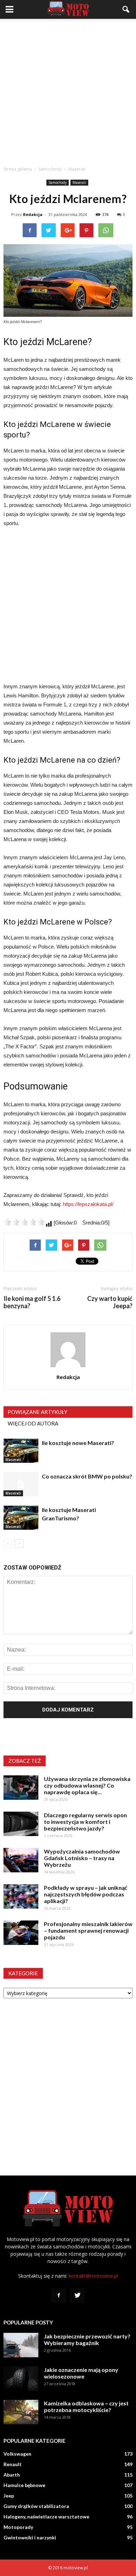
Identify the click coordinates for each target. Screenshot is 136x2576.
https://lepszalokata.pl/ (88, 1204)
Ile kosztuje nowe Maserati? (78, 1443)
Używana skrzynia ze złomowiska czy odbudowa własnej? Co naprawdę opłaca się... (87, 1785)
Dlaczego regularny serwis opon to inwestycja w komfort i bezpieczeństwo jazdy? (85, 1822)
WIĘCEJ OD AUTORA (33, 1423)
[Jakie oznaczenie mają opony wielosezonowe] (21, 2379)
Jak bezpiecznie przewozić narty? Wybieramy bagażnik (87, 2339)
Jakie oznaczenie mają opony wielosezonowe (81, 2373)
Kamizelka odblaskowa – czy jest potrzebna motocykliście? (86, 2406)
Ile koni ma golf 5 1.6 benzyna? (32, 1302)
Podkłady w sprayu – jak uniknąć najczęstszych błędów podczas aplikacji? (86, 1894)
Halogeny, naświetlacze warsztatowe (46, 2517)
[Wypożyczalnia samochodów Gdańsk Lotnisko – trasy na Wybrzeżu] (21, 1860)
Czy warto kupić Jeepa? (110, 1302)
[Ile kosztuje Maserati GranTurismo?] (21, 1518)
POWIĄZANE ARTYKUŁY (37, 1412)
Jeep (9, 2496)
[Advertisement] (68, 90)
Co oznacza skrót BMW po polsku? (87, 1476)
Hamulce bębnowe (24, 2485)
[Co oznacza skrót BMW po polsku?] (21, 1484)
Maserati (79, 182)
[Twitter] (77, 2296)
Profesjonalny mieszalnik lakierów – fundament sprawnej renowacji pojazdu (88, 1930)
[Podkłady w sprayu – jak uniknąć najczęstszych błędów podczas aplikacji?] (21, 1896)
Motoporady (18, 2527)
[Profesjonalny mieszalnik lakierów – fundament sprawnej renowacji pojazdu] (21, 1933)
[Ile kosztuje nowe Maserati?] (21, 1451)
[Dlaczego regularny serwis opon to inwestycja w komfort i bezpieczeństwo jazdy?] (21, 1824)
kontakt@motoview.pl (93, 2276)
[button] (126, 9)
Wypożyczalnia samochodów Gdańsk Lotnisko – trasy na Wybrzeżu (82, 1858)
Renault (13, 2464)
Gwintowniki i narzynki (30, 2537)
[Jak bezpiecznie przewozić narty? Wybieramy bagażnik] (21, 2345)
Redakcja (33, 214)
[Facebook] (59, 2296)
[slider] (24, 1222)
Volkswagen (17, 2454)
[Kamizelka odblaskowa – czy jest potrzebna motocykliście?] (21, 2412)
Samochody (58, 182)
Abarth (12, 2475)
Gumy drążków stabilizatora (36, 2506)
